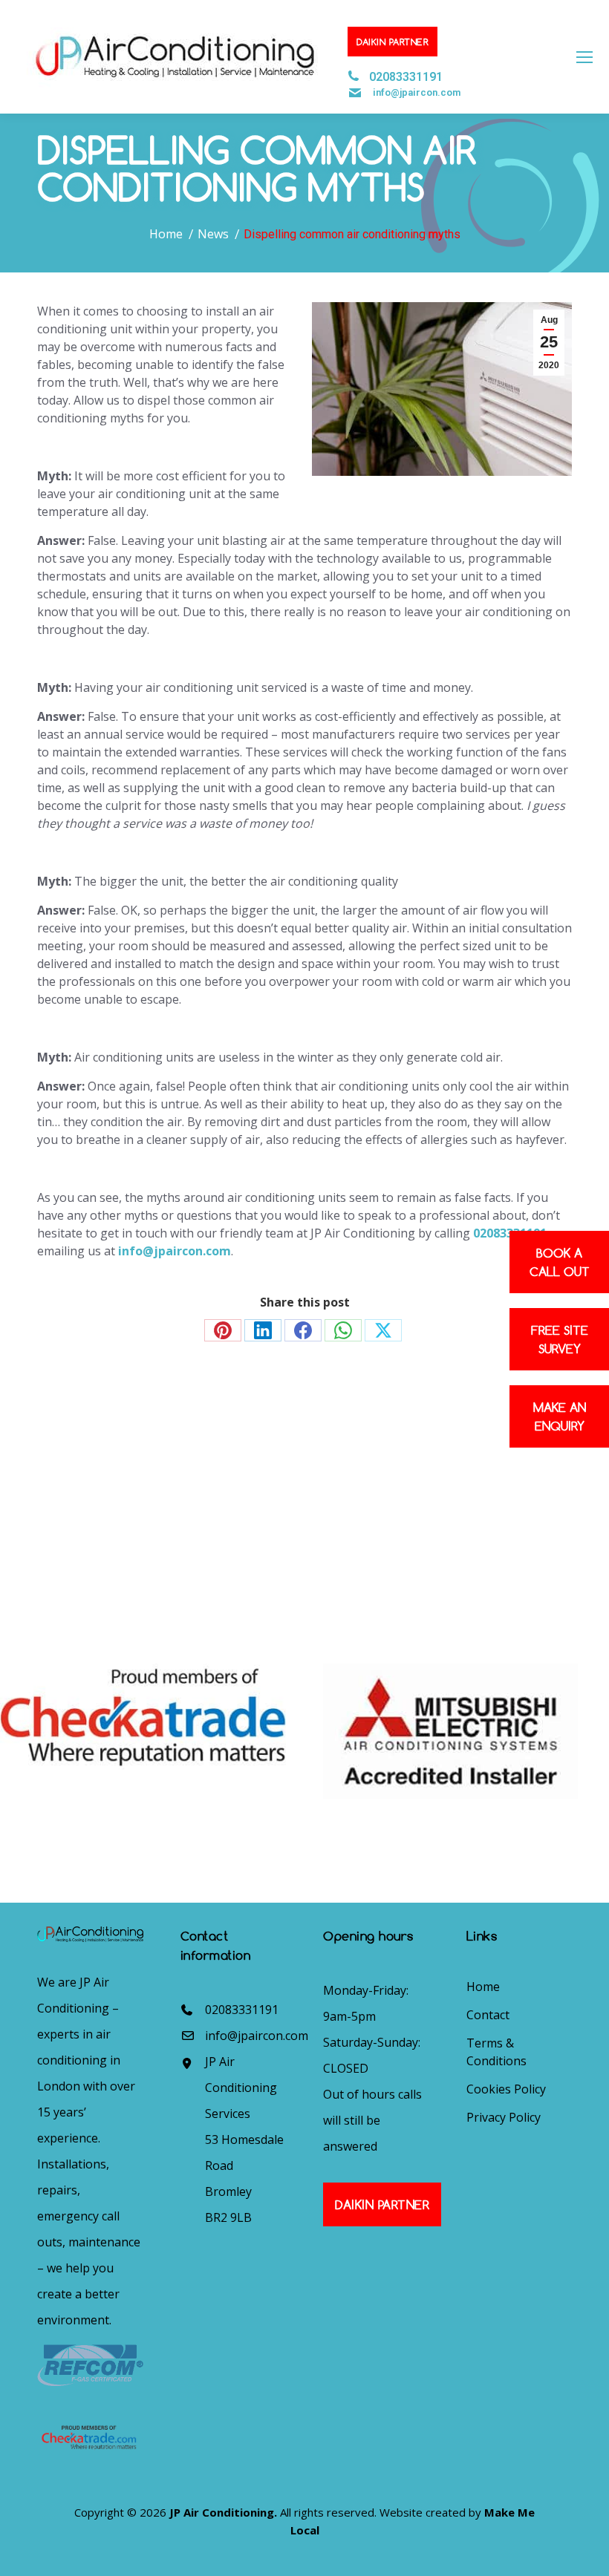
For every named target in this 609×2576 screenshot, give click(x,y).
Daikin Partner (393, 42)
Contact (488, 2015)
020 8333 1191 (88, 1543)
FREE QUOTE (508, 1485)
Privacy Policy (504, 2117)
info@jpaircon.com (417, 92)
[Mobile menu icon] (584, 57)
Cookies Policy (506, 2089)
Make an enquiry (560, 1416)
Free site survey (560, 1339)
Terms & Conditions (496, 2052)
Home (483, 1987)
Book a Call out (560, 1262)
